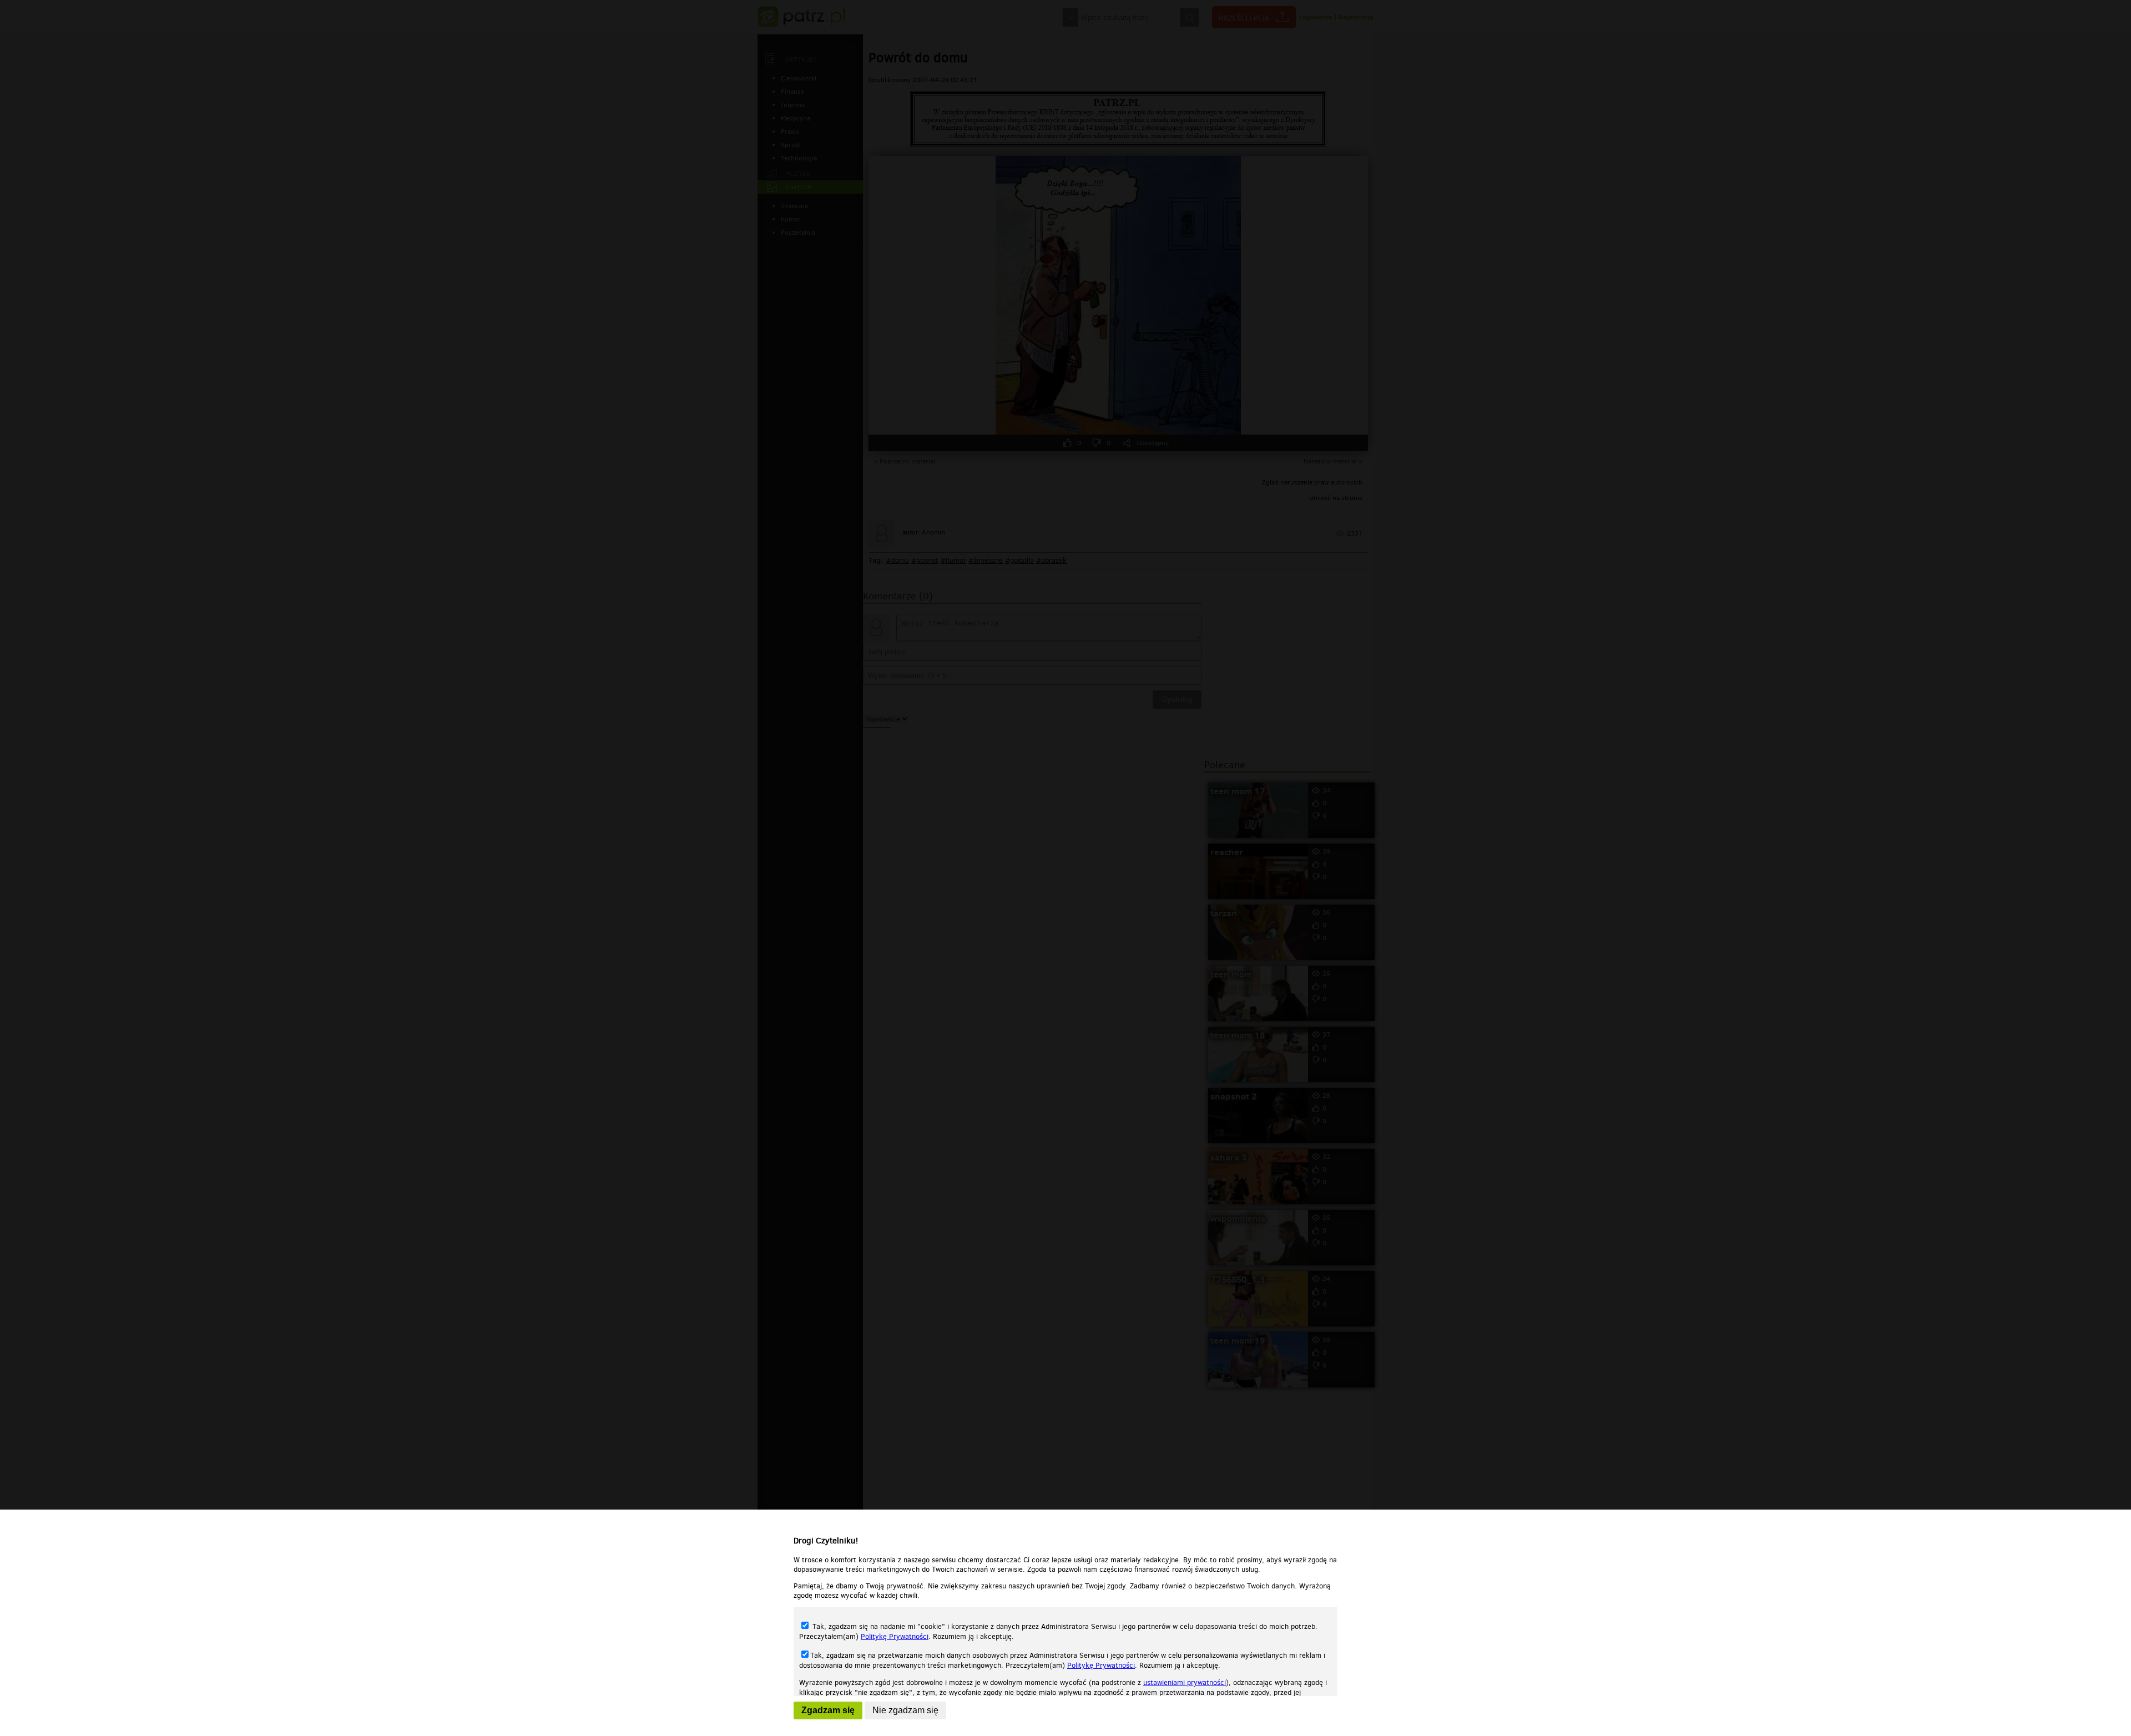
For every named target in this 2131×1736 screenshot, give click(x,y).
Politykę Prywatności (895, 1636)
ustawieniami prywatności (1185, 1682)
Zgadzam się (828, 1710)
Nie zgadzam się (905, 1710)
